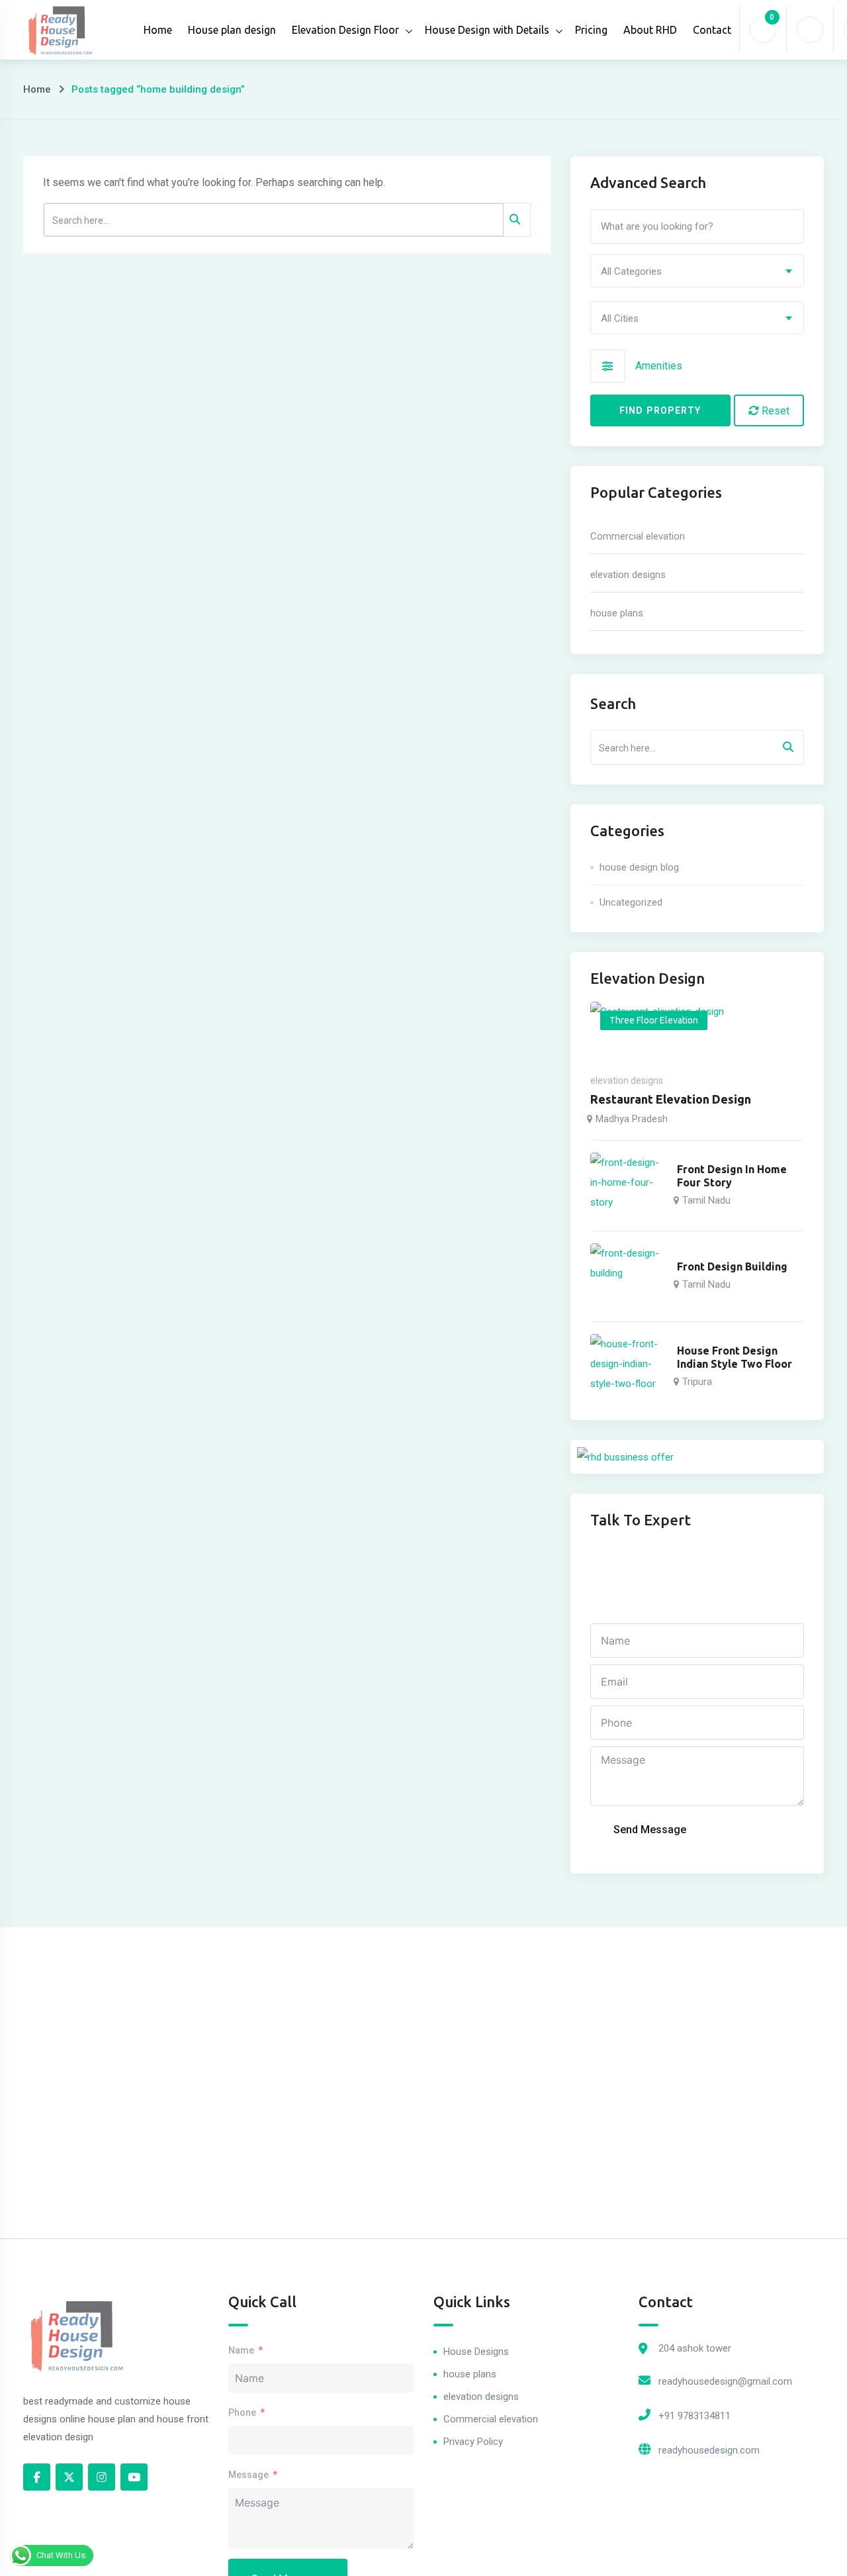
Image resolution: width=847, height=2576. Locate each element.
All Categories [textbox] (631, 271)
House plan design (232, 30)
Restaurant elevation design (671, 1099)
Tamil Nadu (706, 1200)
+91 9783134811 (694, 2416)
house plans (617, 613)
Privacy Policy (473, 2442)
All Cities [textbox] (620, 318)
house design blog (639, 867)
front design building (732, 1266)
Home (158, 30)
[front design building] (628, 1276)
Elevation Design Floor (345, 30)
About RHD (650, 30)
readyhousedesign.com (709, 2450)
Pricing (591, 30)
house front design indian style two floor (735, 1357)
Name (241, 2350)
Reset (774, 411)
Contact (712, 30)
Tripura (697, 1382)
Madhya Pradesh (632, 1119)
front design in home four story (732, 1176)
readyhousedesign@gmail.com (725, 2381)
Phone (242, 2412)
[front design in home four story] (628, 1186)
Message (248, 2475)
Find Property (660, 410)
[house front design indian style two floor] (628, 1367)
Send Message (650, 1830)
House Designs (476, 2352)
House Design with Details (487, 30)
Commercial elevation (638, 536)
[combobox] (697, 271)
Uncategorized (631, 902)
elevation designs (628, 575)
